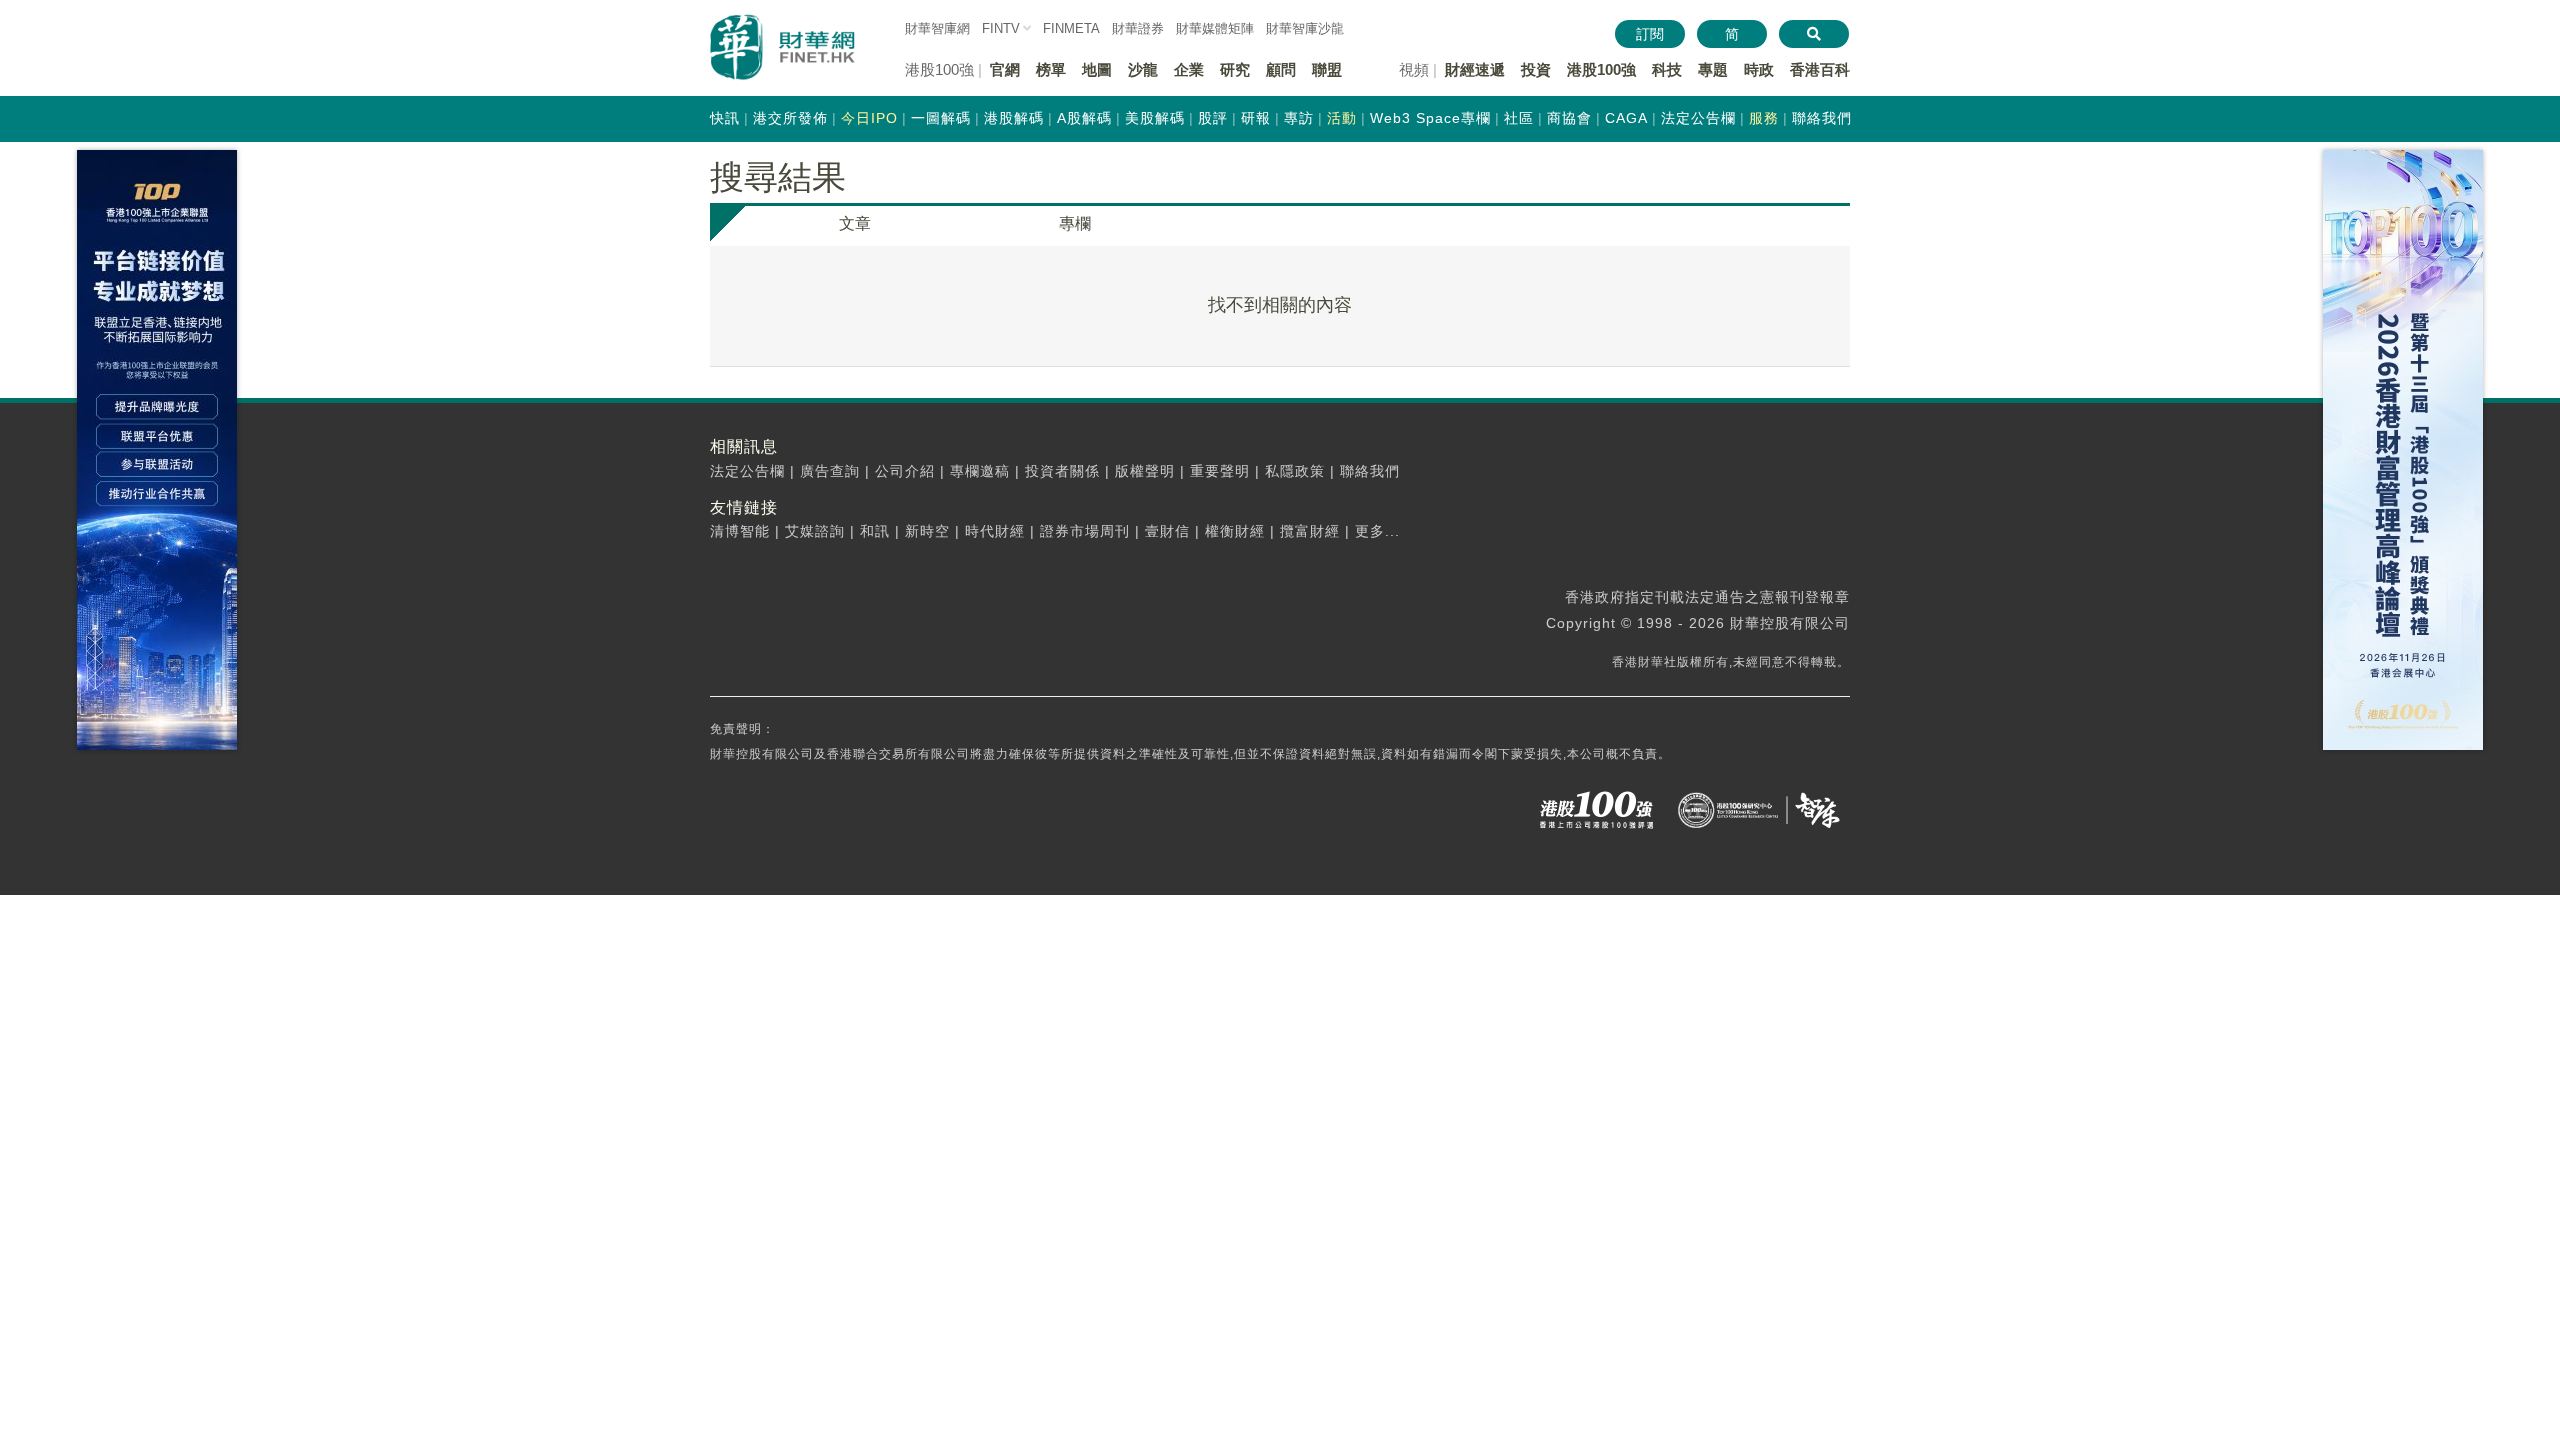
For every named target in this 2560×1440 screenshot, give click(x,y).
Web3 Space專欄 (1430, 118)
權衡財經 (1235, 531)
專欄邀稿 (980, 471)
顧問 (1281, 69)
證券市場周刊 (1085, 531)
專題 (1713, 69)
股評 (1213, 118)
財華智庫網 (937, 28)
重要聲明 (1220, 471)
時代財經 (995, 531)
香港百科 (1820, 69)
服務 (1764, 118)
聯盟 (1327, 69)
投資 (1536, 69)
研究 (1235, 69)
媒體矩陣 (1215, 28)
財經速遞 (1475, 69)
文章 (855, 223)
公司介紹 (905, 471)
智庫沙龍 (1305, 28)
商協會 (1569, 118)
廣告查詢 (830, 471)
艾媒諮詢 (815, 531)
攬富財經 (1310, 531)
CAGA (1626, 118)
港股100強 (1601, 69)
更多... (1377, 531)
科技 (1667, 69)
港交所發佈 (790, 118)
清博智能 (740, 531)
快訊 (725, 118)
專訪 (1299, 118)
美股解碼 (1155, 118)
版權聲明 (1145, 471)
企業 (1189, 69)
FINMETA (1071, 28)
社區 (1519, 118)
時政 (1759, 69)
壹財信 (1167, 531)
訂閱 (1650, 34)
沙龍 (1143, 69)
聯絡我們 (1822, 118)
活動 (1342, 118)
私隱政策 (1295, 471)
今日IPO (869, 118)
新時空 (927, 531)
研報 (1256, 118)
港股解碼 (1014, 118)
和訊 (875, 531)
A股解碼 (1084, 118)
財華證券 (1138, 28)
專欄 (1075, 223)
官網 (1005, 69)
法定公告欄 (1698, 118)
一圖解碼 (941, 118)
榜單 (1051, 69)
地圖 (1097, 69)
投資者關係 (1062, 471)
